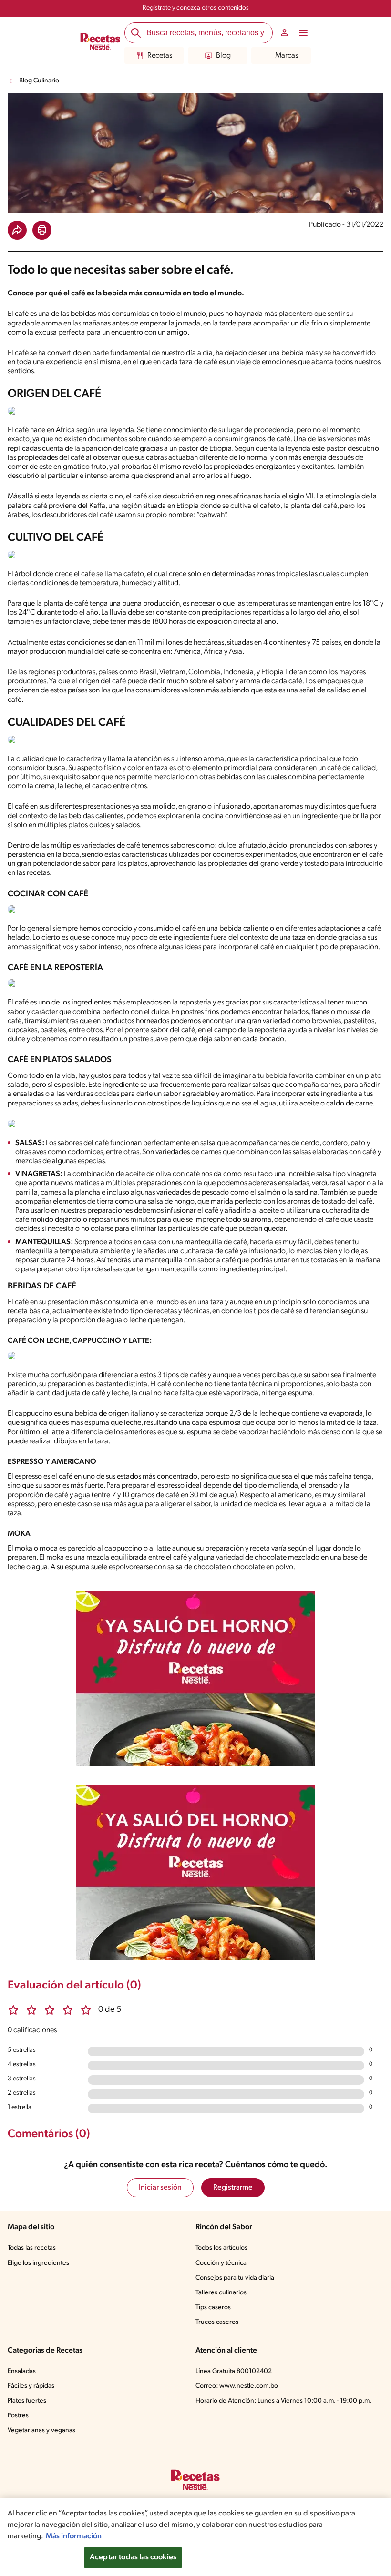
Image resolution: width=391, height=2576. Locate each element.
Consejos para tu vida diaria (235, 2278)
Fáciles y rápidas (31, 2386)
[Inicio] (100, 43)
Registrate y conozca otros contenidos (196, 8)
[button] (17, 230)
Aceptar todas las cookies (133, 2557)
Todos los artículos (221, 2248)
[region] (195, 2537)
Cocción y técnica (221, 2263)
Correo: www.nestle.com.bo (237, 2386)
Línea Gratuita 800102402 (234, 2371)
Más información (74, 2536)
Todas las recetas (32, 2248)
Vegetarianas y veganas (41, 2430)
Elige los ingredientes (38, 2263)
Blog (223, 56)
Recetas (160, 56)
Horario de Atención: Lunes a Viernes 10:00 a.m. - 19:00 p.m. (283, 2401)
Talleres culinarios (221, 2293)
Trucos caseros (217, 2322)
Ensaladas (22, 2371)
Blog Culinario (39, 81)
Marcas (287, 56)
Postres (18, 2416)
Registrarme (233, 2188)
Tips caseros (213, 2307)
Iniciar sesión (160, 2188)
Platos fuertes (27, 2401)
